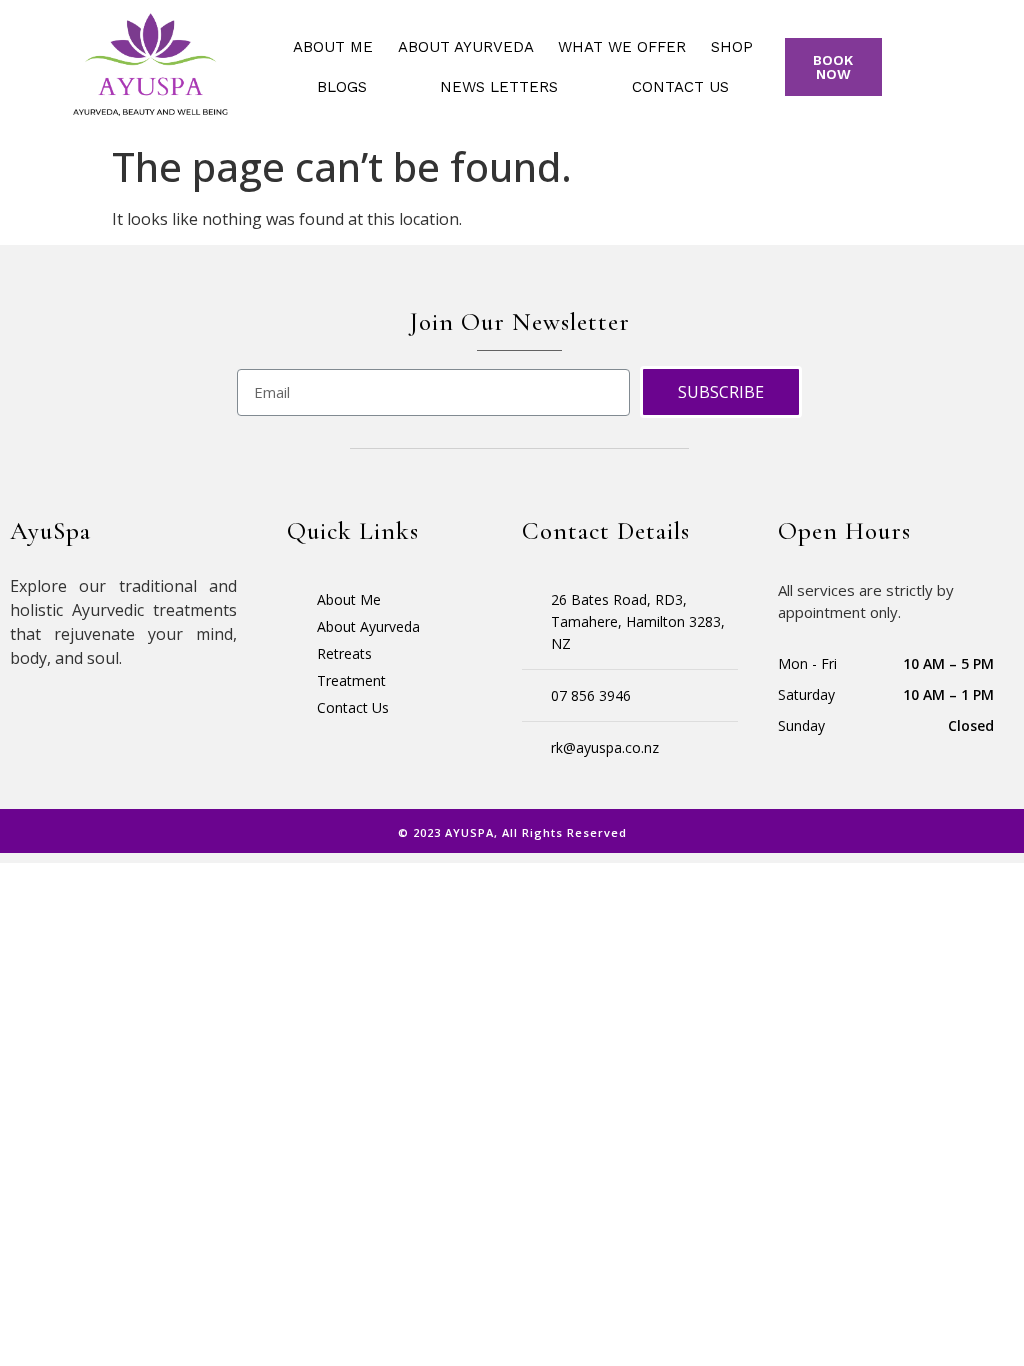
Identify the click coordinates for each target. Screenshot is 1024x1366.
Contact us (680, 87)
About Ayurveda (466, 47)
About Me (333, 47)
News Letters (499, 87)
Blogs (342, 87)
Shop (732, 47)
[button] (833, 67)
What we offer (622, 47)
